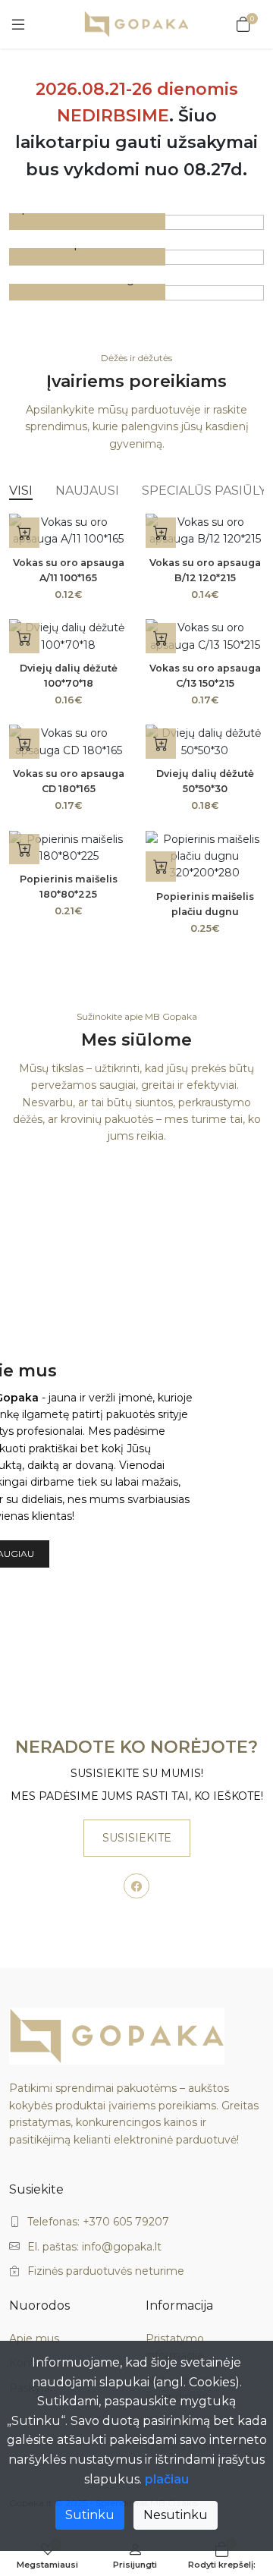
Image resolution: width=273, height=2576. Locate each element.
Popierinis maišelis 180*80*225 (69, 887)
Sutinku (90, 2515)
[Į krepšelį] (24, 533)
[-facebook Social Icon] (136, 1886)
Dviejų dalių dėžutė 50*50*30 (205, 781)
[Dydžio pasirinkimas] (24, 849)
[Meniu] (18, 24)
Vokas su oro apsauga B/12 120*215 (205, 570)
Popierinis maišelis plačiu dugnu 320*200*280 (205, 912)
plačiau (167, 2479)
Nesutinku (176, 2515)
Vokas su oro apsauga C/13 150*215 (205, 676)
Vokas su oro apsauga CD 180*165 (69, 781)
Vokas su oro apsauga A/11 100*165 (69, 570)
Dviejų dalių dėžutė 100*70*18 (69, 676)
